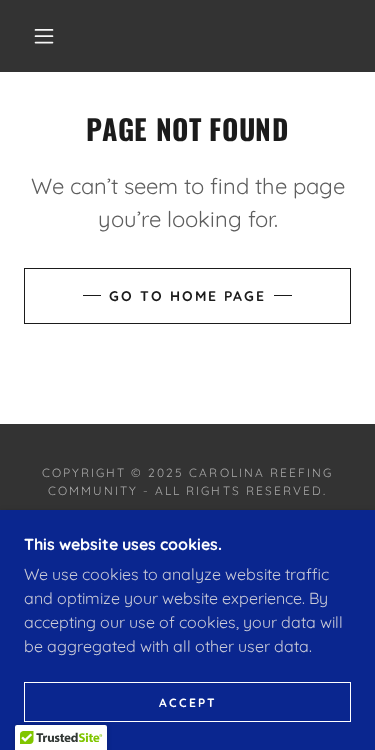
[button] (44, 36)
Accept (188, 702)
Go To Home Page (187, 296)
